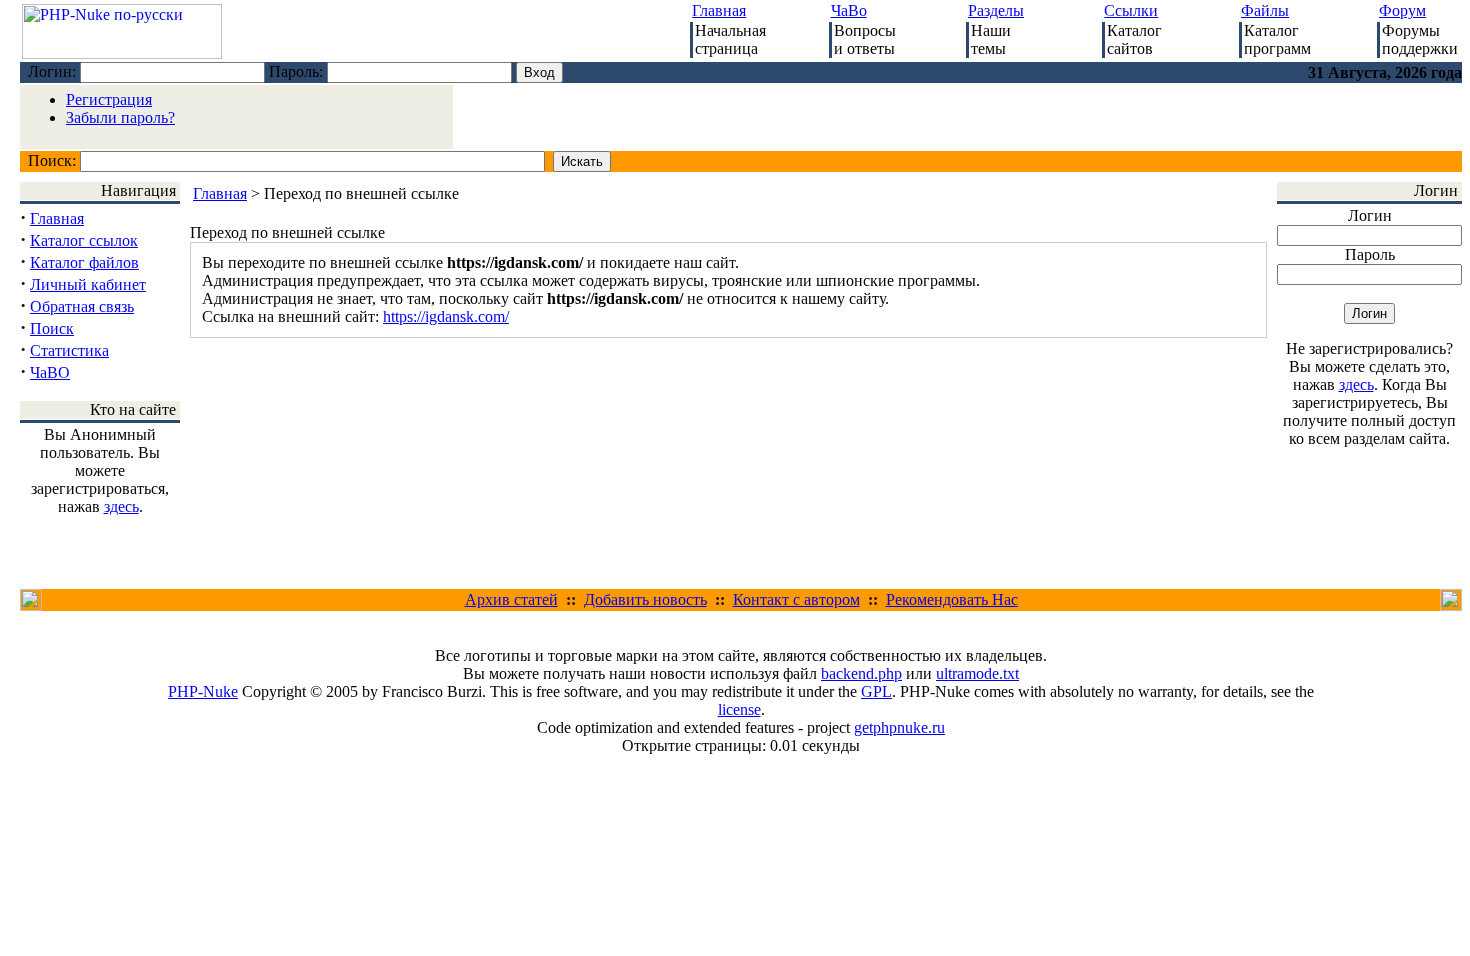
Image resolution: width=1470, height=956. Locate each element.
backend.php (861, 673)
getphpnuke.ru (899, 727)
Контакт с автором (796, 599)
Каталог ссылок (84, 240)
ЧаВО (50, 372)
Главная (719, 10)
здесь (121, 506)
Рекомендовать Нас (952, 599)
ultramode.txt (977, 673)
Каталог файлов (84, 262)
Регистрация (109, 99)
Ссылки (1131, 10)
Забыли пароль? (120, 117)
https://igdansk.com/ (446, 316)
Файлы (1265, 10)
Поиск (52, 328)
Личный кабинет (88, 284)
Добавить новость (645, 599)
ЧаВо (849, 10)
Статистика (69, 350)
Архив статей (511, 599)
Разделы (996, 10)
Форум (1402, 10)
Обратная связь (82, 306)
